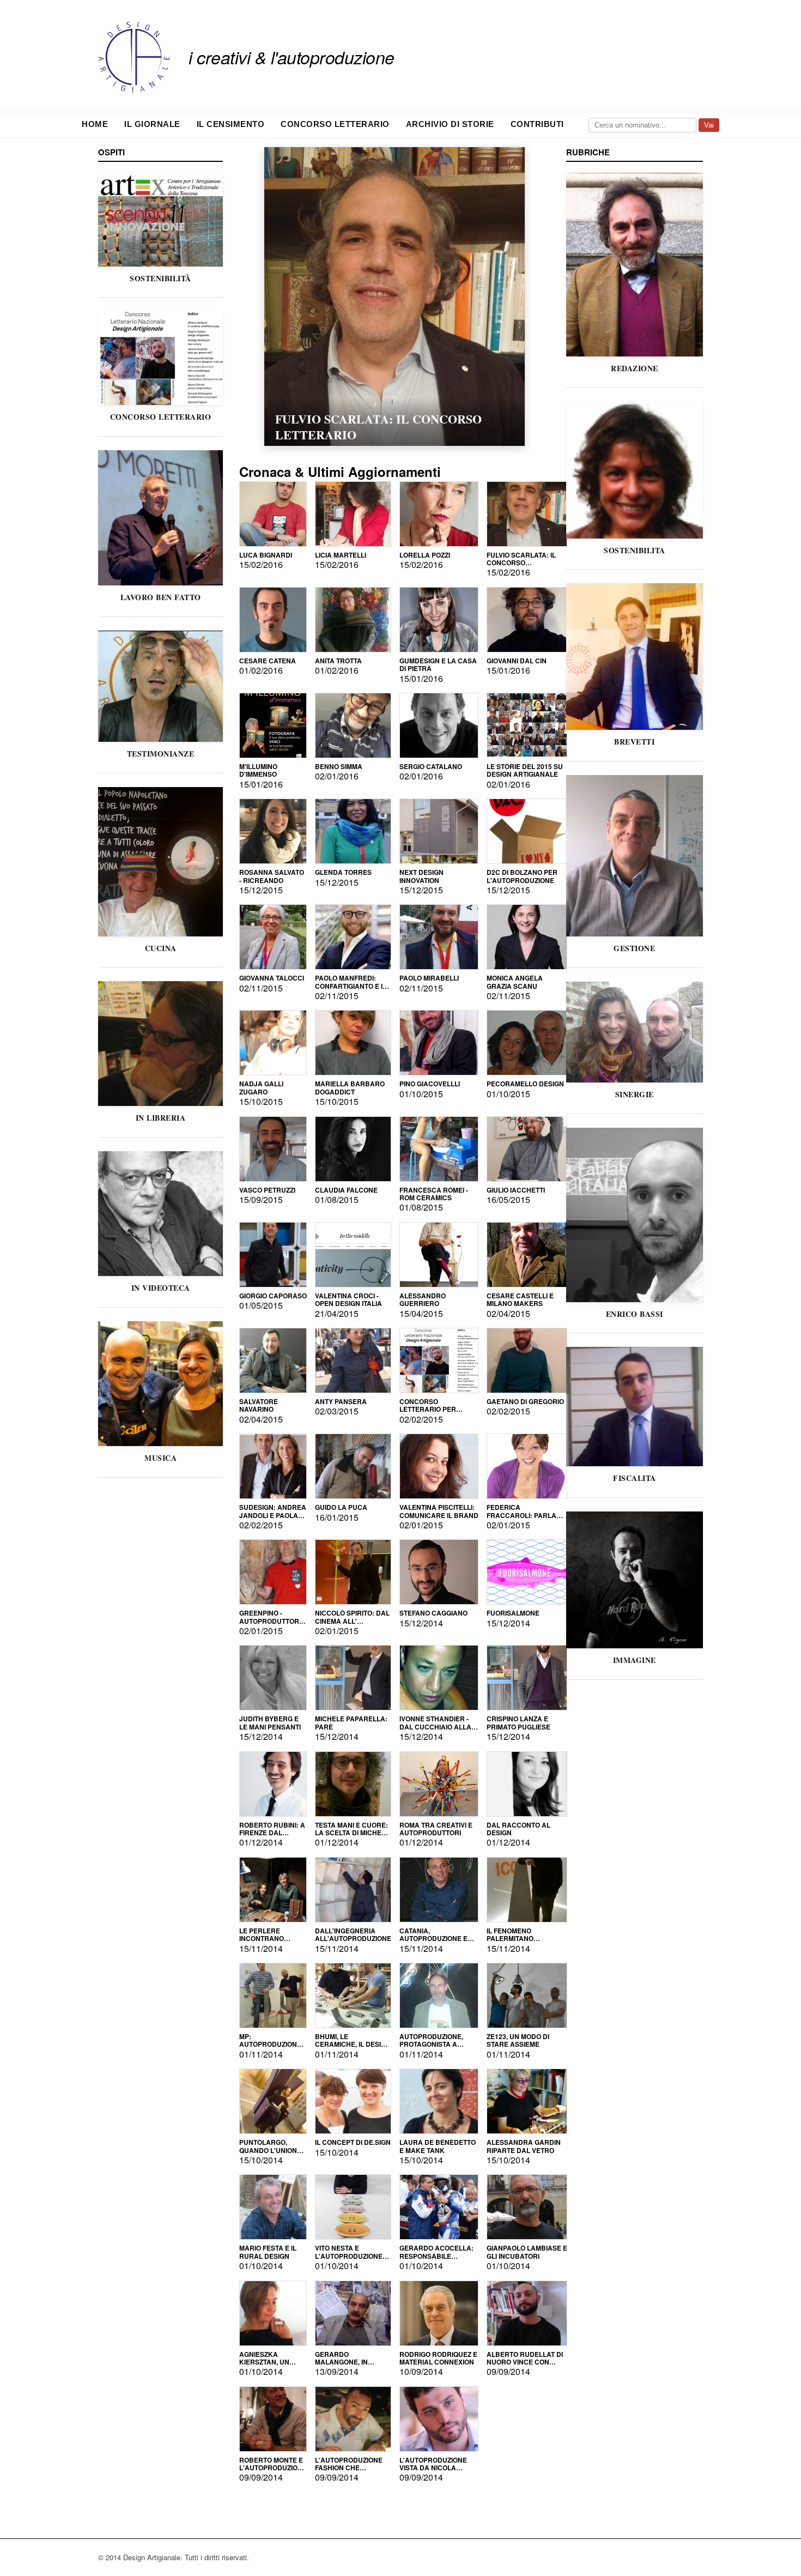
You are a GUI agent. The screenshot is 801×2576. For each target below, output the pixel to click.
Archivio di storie (450, 124)
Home (95, 124)
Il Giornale (152, 124)
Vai (709, 125)
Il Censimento (231, 124)
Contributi (537, 124)
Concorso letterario (335, 124)
